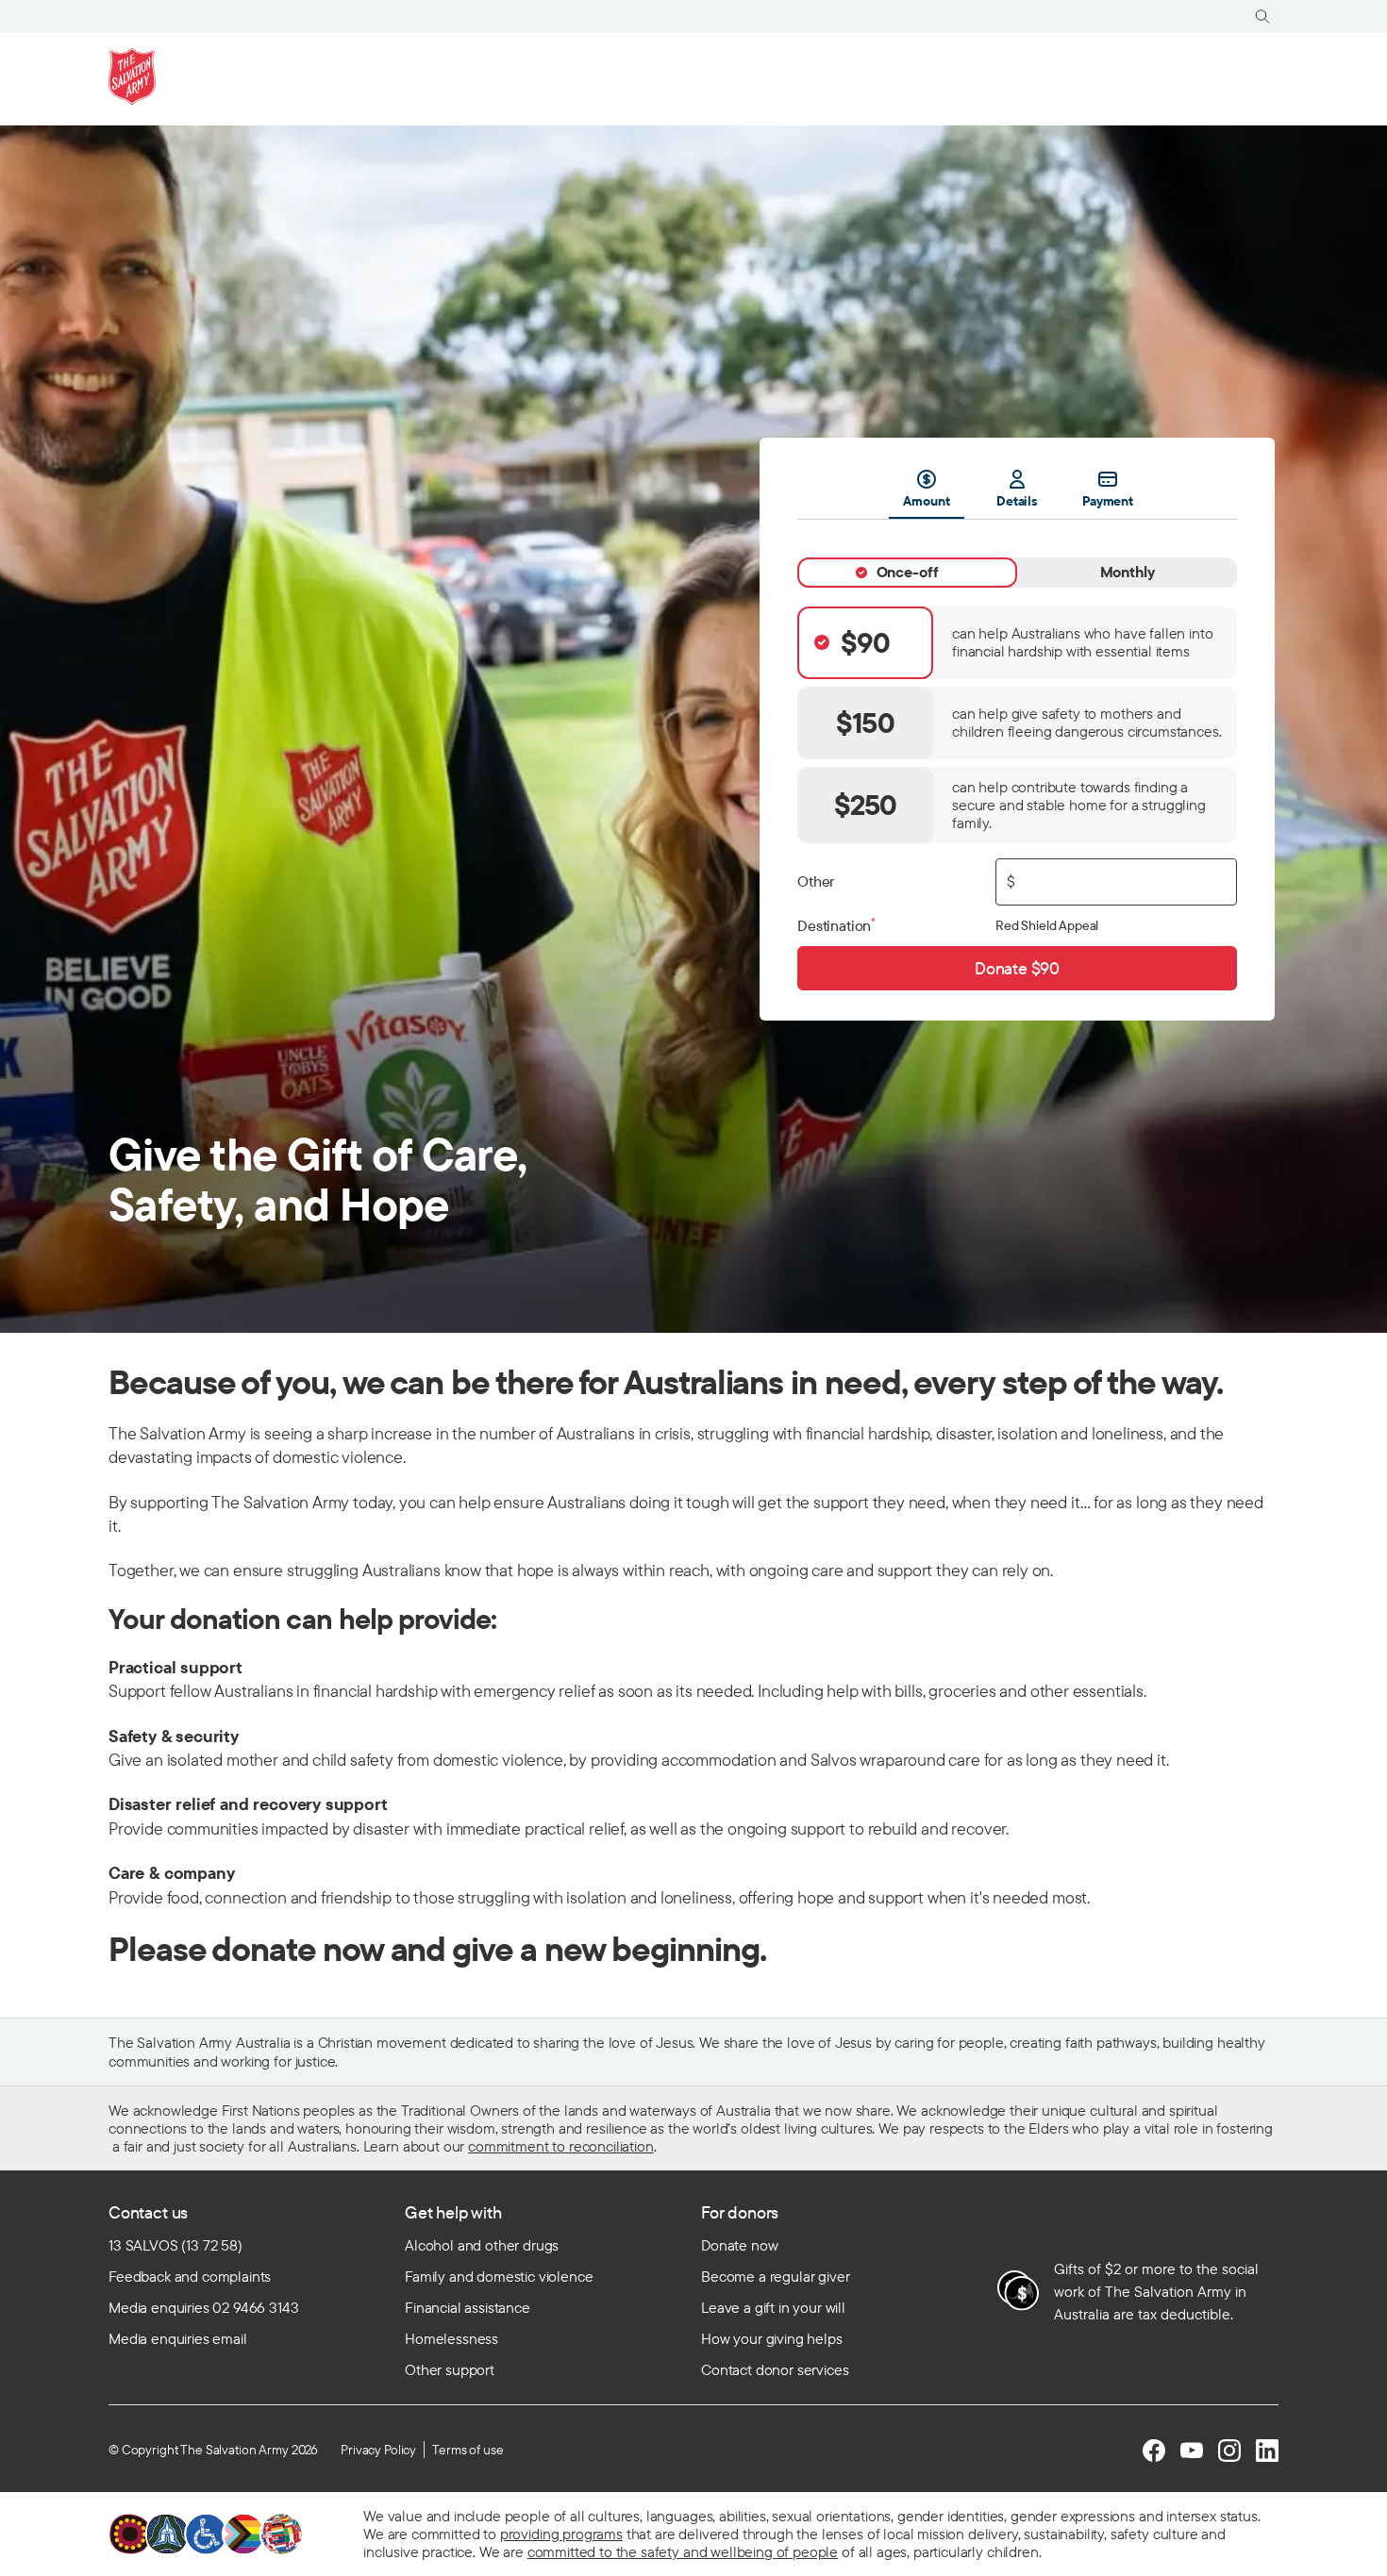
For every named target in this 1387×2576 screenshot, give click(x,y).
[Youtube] (1192, 2451)
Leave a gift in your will (773, 2307)
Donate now (739, 2245)
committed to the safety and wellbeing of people (683, 2551)
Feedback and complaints (190, 2276)
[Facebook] (1154, 2451)
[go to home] (132, 76)
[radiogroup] (1017, 725)
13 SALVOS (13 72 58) (175, 2245)
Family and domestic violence (499, 2276)
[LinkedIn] (1267, 2451)
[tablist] (1017, 494)
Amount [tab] (926, 501)
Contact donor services (775, 2369)
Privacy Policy (378, 2450)
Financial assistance (468, 2307)
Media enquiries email (178, 2338)
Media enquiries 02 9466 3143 (204, 2307)
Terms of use (468, 2450)
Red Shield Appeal (1047, 925)
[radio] (1017, 643)
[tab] (907, 573)
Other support (450, 2369)
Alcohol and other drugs (482, 2245)
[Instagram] (1229, 2451)
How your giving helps (772, 2338)
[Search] (1262, 17)
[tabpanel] (1017, 755)
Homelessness (451, 2338)
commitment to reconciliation (561, 2146)
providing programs (561, 2534)
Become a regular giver (775, 2276)
